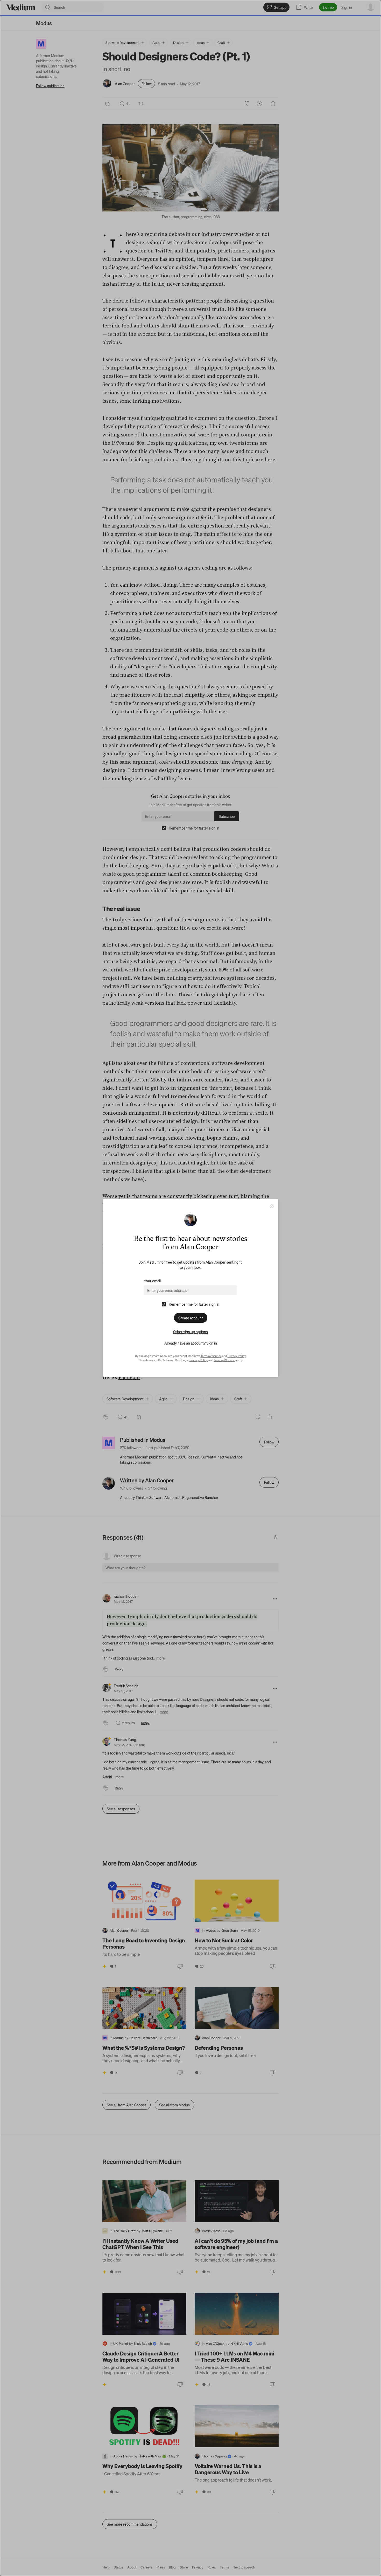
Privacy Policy (237, 1356)
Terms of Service (211, 1356)
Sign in (212, 1343)
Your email (152, 1281)
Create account (191, 1318)
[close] (271, 1206)
